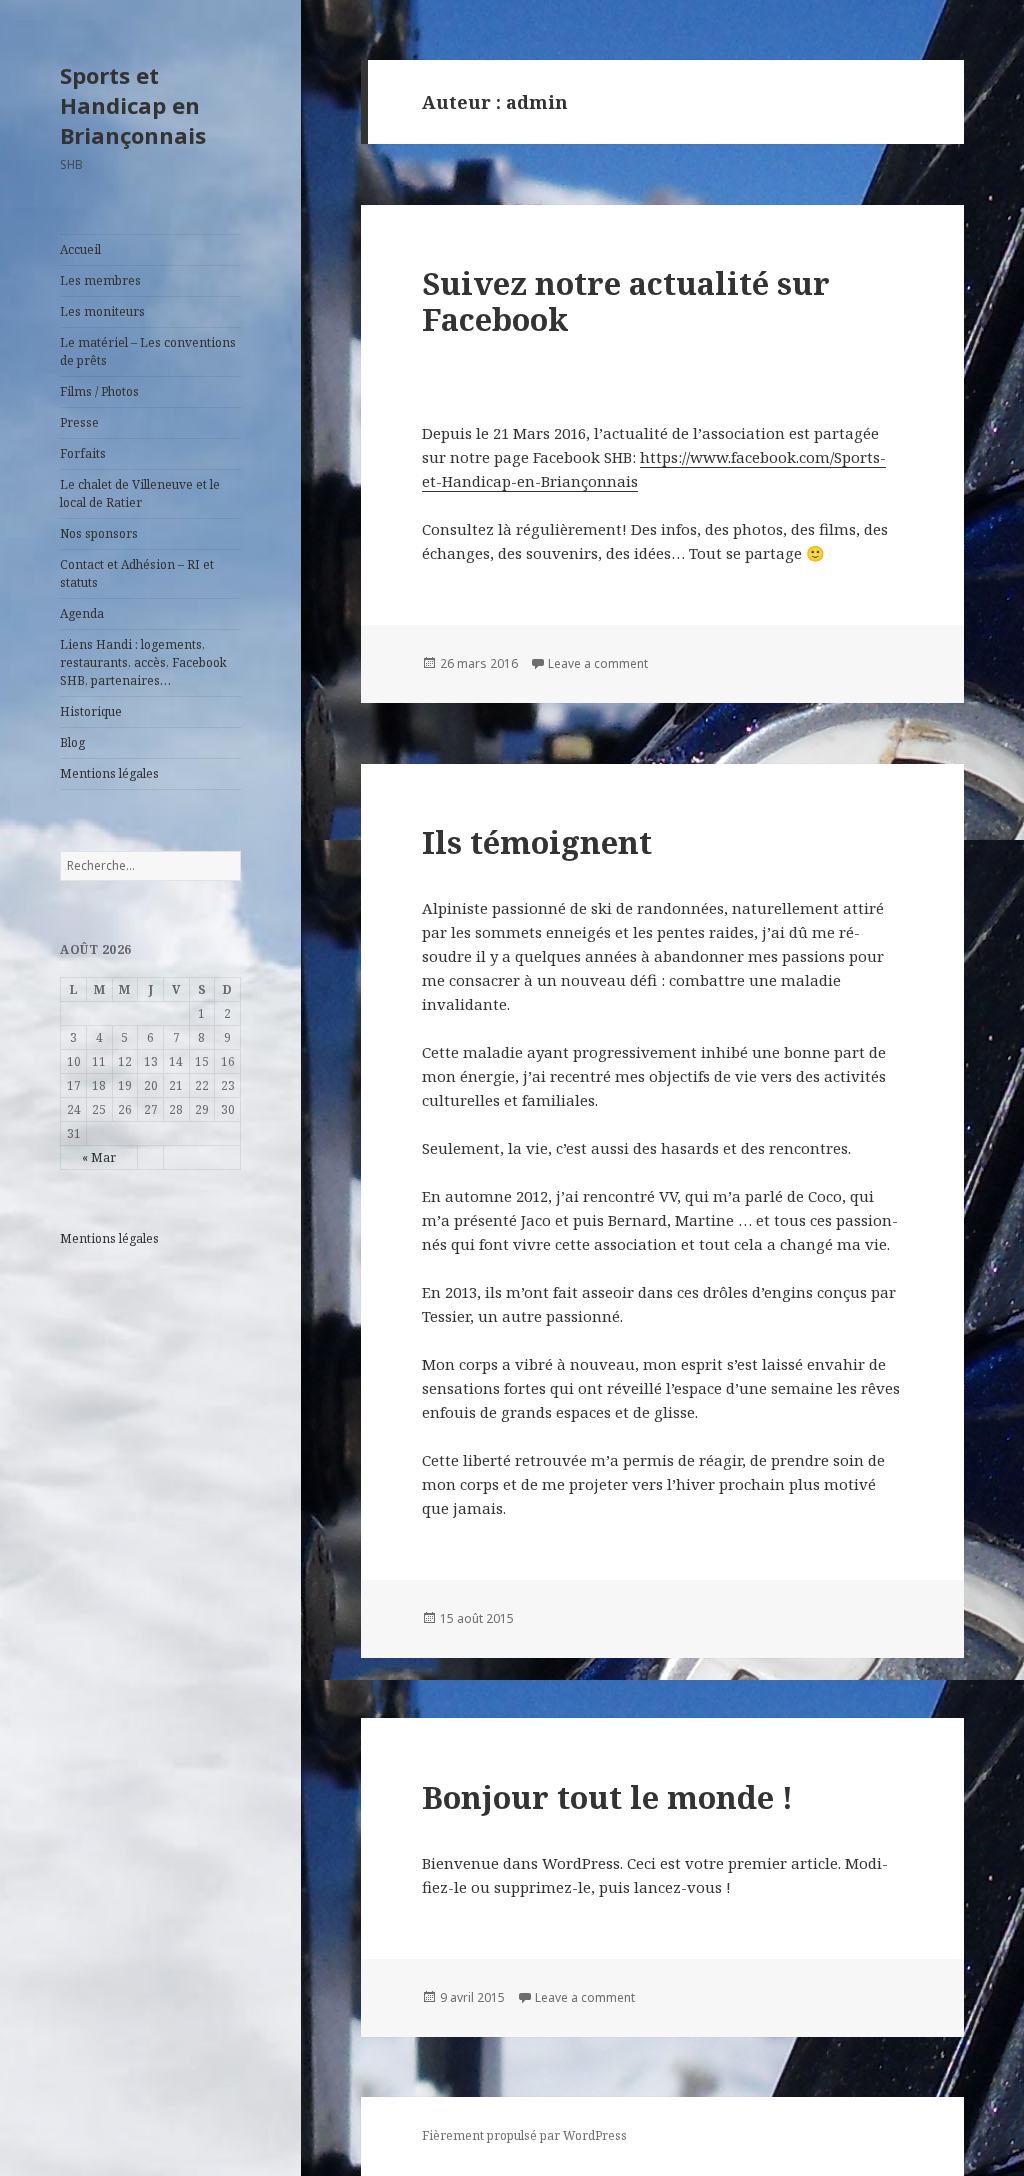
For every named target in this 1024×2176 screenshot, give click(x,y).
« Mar (99, 1157)
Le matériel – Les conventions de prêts (148, 351)
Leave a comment (598, 663)
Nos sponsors (99, 533)
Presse (79, 422)
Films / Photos (99, 391)
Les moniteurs (102, 311)
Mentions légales (109, 773)
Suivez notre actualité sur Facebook (626, 301)
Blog (72, 742)
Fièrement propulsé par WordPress (524, 2135)
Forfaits (83, 453)
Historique (91, 711)
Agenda (82, 613)
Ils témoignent (537, 842)
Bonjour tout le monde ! (607, 1797)
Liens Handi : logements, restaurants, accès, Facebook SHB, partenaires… (143, 662)
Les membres (100, 280)
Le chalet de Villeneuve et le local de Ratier (140, 493)
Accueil (80, 249)
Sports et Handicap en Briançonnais (133, 105)
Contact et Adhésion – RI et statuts (137, 573)
